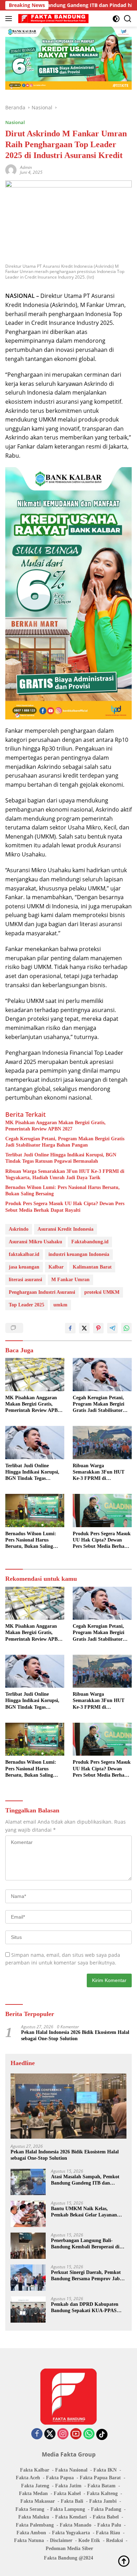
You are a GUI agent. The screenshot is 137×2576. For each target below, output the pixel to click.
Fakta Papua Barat (100, 2478)
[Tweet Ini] (84, 1328)
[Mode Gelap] (116, 19)
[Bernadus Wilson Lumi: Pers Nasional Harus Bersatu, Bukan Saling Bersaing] (35, 1511)
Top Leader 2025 (27, 1305)
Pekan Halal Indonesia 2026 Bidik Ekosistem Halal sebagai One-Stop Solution (75, 2035)
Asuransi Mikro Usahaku (35, 1242)
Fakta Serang (30, 2509)
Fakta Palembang (35, 2525)
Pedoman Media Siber (69, 2548)
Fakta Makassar (38, 2501)
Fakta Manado (76, 2525)
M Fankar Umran (70, 1280)
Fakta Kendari (71, 2517)
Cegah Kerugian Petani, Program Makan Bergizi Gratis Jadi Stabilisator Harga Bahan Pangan (65, 1142)
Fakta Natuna (29, 2540)
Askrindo (19, 1229)
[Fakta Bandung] (53, 19)
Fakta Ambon (31, 2533)
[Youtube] (76, 2434)
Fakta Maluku (34, 2517)
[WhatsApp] (89, 2434)
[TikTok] (102, 2434)
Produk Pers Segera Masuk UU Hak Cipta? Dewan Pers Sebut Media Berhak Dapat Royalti (65, 1207)
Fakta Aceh (28, 2478)
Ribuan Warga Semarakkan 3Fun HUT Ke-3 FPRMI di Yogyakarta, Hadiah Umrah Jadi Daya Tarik (65, 1174)
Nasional (15, 122)
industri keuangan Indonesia (79, 1254)
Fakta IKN (105, 2470)
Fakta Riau (108, 2533)
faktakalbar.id (24, 1254)
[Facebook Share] (70, 1328)
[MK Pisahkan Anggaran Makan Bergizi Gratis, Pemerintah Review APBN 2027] (35, 1375)
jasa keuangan (24, 1267)
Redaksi (115, 2540)
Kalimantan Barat (92, 1267)
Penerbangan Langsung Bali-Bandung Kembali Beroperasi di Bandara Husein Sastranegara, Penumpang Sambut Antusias (85, 2244)
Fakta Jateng (35, 2486)
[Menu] (10, 19)
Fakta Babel (106, 2517)
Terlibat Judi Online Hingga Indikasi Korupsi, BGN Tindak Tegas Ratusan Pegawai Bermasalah (61, 1158)
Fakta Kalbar (35, 2470)
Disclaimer (61, 2540)
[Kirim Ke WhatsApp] (126, 1328)
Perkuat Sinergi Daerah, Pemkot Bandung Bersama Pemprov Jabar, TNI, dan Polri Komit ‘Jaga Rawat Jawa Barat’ (88, 2276)
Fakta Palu (109, 2525)
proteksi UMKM (102, 1292)
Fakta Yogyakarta (71, 2533)
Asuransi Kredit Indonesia (66, 1229)
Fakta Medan (33, 2493)
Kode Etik (89, 2540)
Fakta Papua (60, 2478)
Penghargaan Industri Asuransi (42, 1292)
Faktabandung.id (90, 1242)
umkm (60, 1305)
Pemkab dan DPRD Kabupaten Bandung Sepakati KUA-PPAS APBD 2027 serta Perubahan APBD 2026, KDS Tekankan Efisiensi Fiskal (89, 2308)
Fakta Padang (106, 2509)
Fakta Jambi (103, 2501)
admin (26, 167)
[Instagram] (63, 2434)
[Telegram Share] (112, 1328)
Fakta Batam (102, 2486)
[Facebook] (37, 2434)
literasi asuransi (25, 1280)
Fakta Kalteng (102, 2493)
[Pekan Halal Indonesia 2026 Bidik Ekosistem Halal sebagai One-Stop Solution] (68, 2106)
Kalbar (56, 1267)
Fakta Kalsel (67, 2493)
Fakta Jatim (68, 2486)
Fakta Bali (72, 2501)
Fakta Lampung (68, 2509)
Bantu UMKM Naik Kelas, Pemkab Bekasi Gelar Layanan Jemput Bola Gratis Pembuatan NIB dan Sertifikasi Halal (85, 2212)
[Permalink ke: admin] (11, 169)
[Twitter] (50, 2434)
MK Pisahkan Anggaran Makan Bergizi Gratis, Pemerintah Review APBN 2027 (56, 1126)
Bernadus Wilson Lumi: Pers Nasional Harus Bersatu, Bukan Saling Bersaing (63, 1191)
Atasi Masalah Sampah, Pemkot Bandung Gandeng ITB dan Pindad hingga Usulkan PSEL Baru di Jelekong (89, 2180)
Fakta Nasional (71, 2470)
